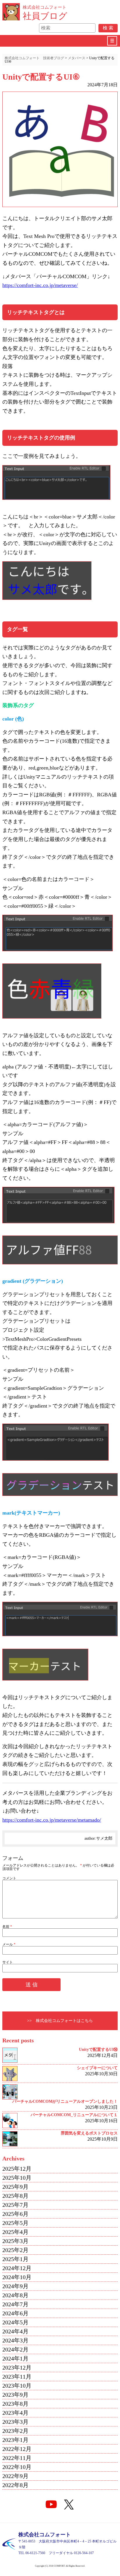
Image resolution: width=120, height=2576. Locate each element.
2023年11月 (17, 2377)
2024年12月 (17, 2268)
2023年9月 (15, 2395)
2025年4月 (15, 2232)
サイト (8, 1962)
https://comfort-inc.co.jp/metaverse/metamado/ (52, 1820)
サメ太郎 (104, 1838)
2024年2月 (15, 2349)
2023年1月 (15, 2440)
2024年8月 (15, 2295)
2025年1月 (15, 2259)
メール (9, 1944)
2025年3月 (15, 2241)
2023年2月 (15, 2431)
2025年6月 (15, 2214)
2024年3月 (15, 2340)
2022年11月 (17, 2458)
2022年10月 (17, 2467)
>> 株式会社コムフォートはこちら (60, 2021)
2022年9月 (15, 2476)
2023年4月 (15, 2413)
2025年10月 (17, 2178)
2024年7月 (15, 2304)
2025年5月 (15, 2223)
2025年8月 (15, 2196)
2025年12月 (17, 2169)
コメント (9, 1878)
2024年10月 (17, 2277)
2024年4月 (15, 2331)
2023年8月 (15, 2404)
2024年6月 (15, 2313)
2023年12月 (17, 2368)
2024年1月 (15, 2358)
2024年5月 (15, 2322)
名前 (7, 1927)
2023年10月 (17, 2386)
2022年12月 (17, 2449)
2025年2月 (15, 2250)
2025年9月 (15, 2187)
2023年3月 (15, 2422)
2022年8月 (15, 2485)
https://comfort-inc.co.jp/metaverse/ (40, 285)
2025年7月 (15, 2205)
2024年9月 (15, 2286)
